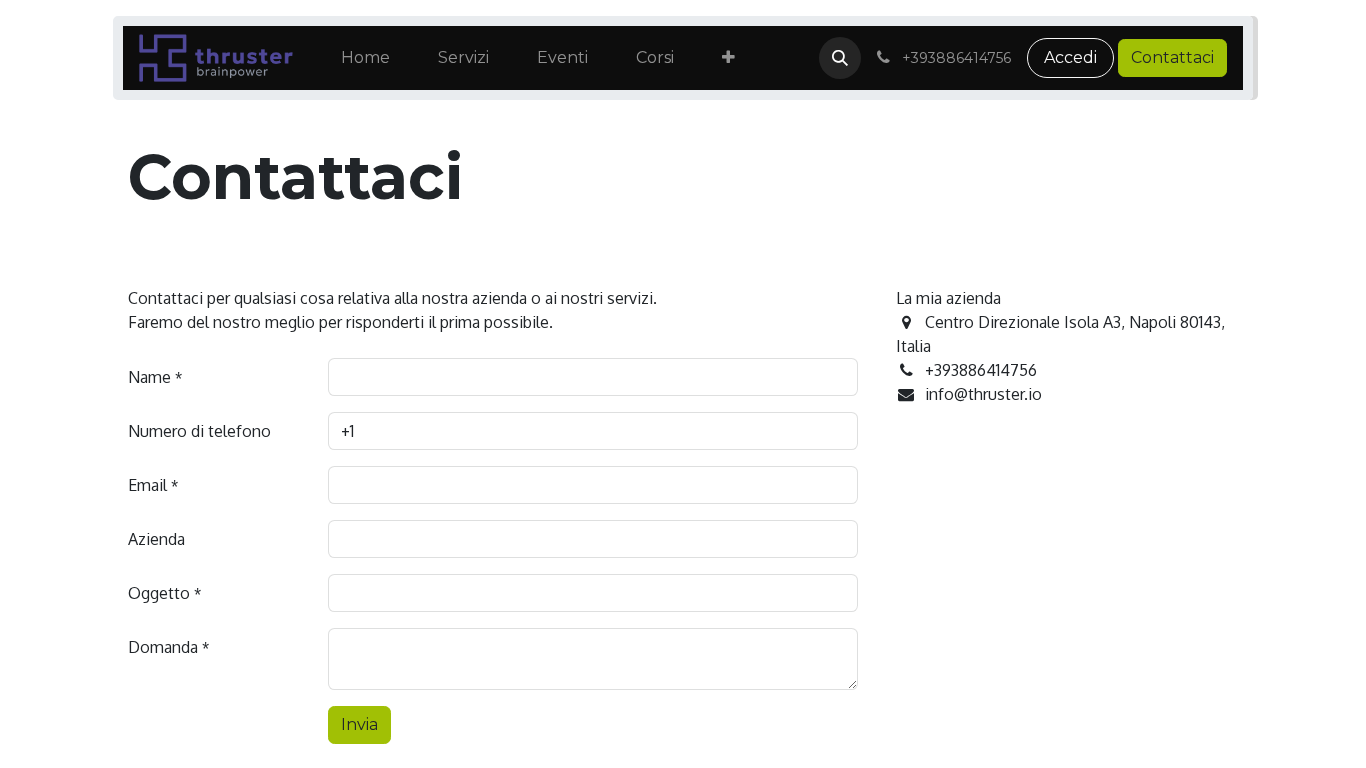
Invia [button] (359, 724)
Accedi (1070, 57)
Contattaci (1172, 57)
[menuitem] (365, 58)
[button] (840, 58)
